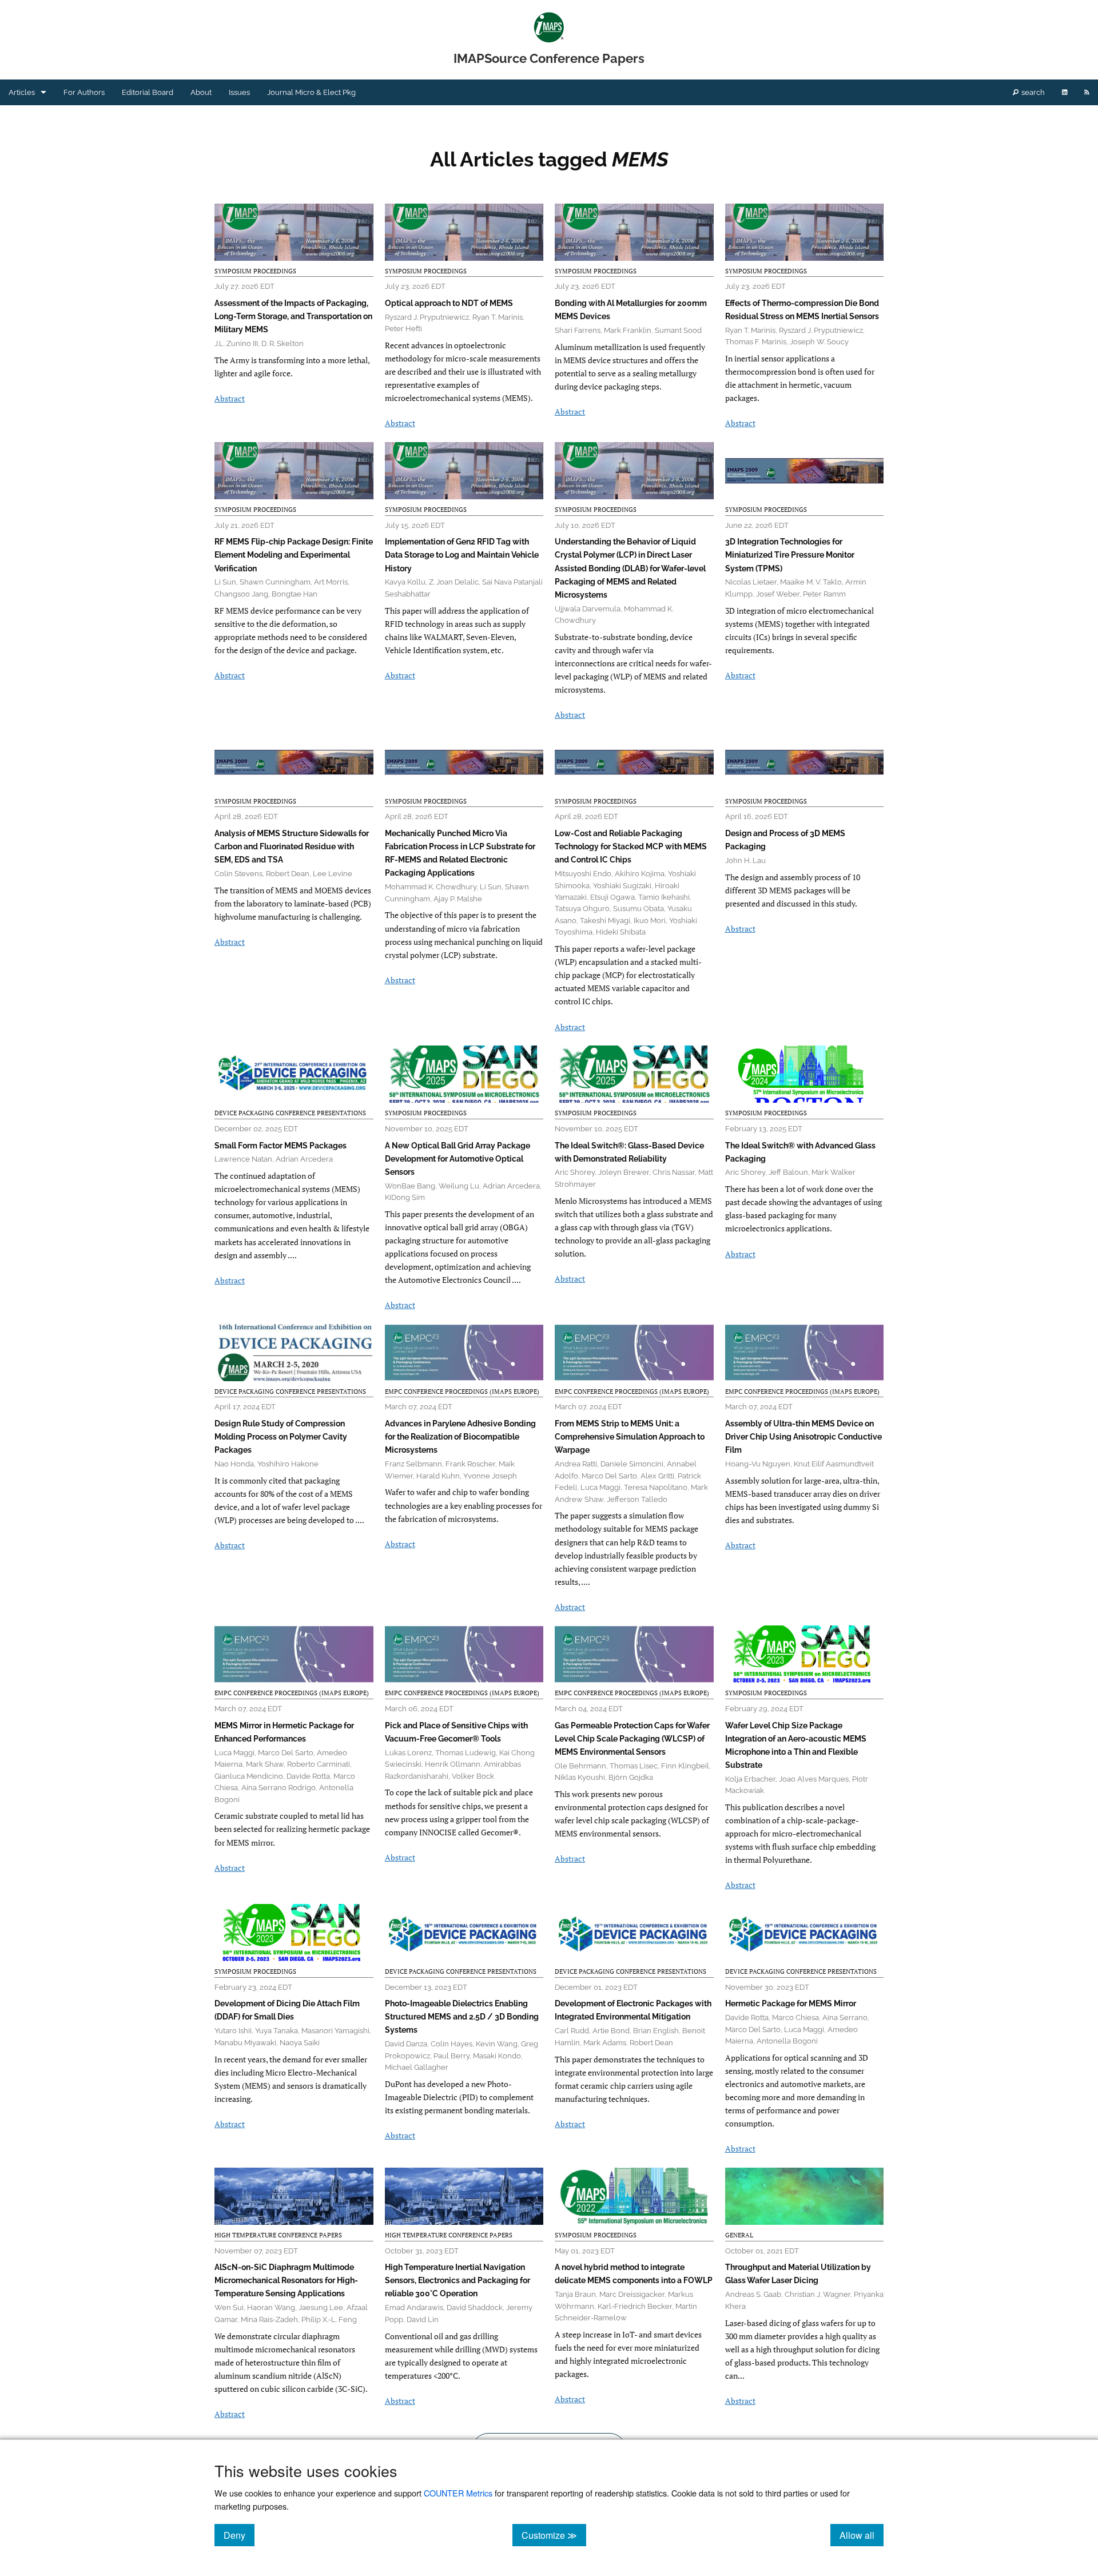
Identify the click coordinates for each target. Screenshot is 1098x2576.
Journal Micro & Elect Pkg (311, 92)
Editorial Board (148, 92)
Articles (22, 92)
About (201, 92)
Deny (239, 2535)
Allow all (862, 2535)
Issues (239, 92)
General (739, 2235)
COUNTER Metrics (458, 2493)
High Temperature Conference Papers (278, 2235)
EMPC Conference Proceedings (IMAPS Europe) (462, 1392)
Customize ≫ (554, 2535)
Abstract (230, 398)
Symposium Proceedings (255, 271)
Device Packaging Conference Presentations (290, 1113)
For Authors (84, 92)
